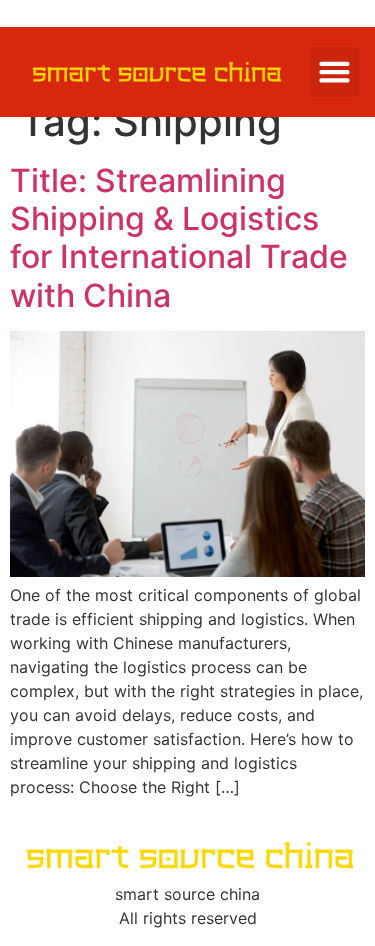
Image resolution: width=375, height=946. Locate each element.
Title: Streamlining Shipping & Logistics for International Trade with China (179, 238)
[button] (335, 72)
